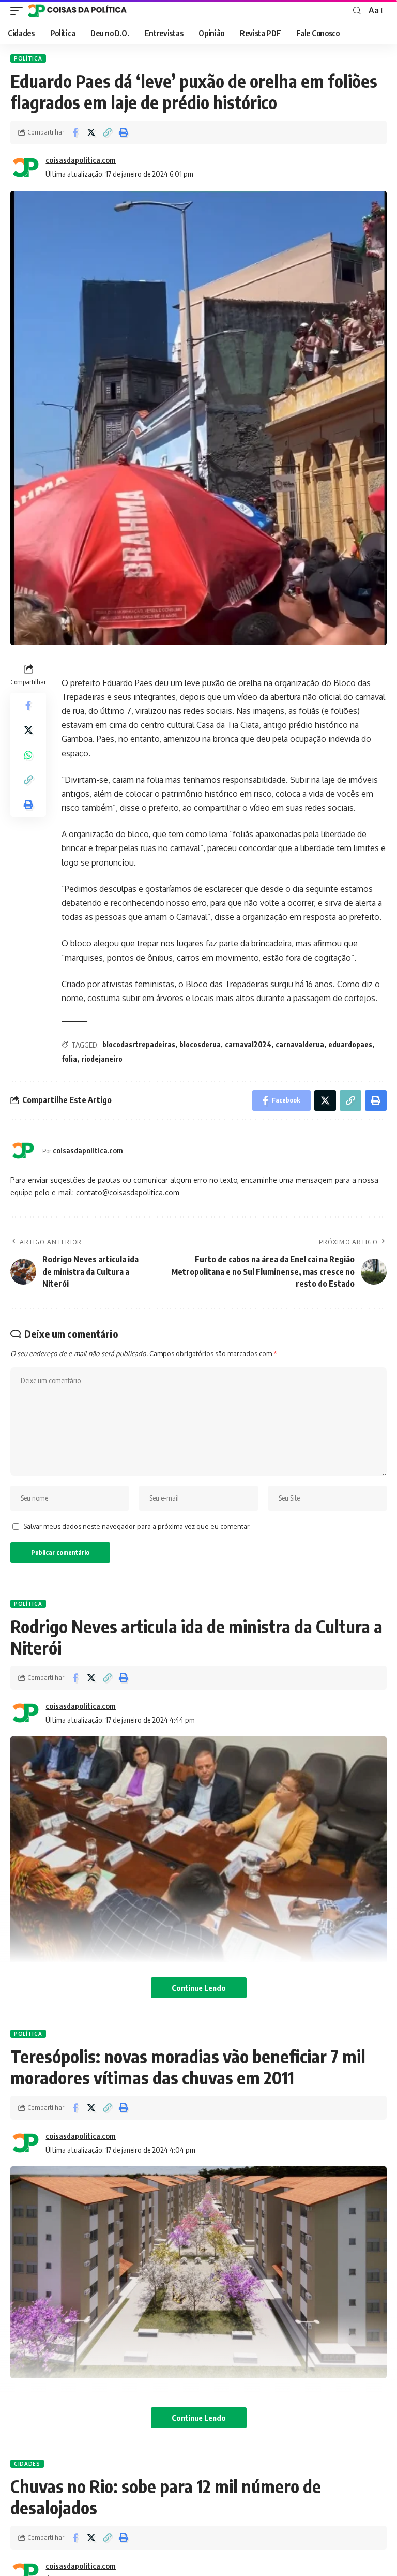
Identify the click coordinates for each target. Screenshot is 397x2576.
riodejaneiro (102, 1059)
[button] (107, 132)
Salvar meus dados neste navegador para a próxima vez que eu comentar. (137, 1526)
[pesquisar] (357, 11)
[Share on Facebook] (75, 132)
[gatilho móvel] (19, 11)
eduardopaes (350, 1044)
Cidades (27, 2464)
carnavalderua (300, 1044)
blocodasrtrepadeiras (139, 1044)
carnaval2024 (248, 1044)
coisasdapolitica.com (81, 160)
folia (69, 1059)
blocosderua (200, 1044)
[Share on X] (91, 132)
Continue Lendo (199, 1988)
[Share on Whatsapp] (28, 755)
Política (28, 58)
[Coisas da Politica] (77, 11)
